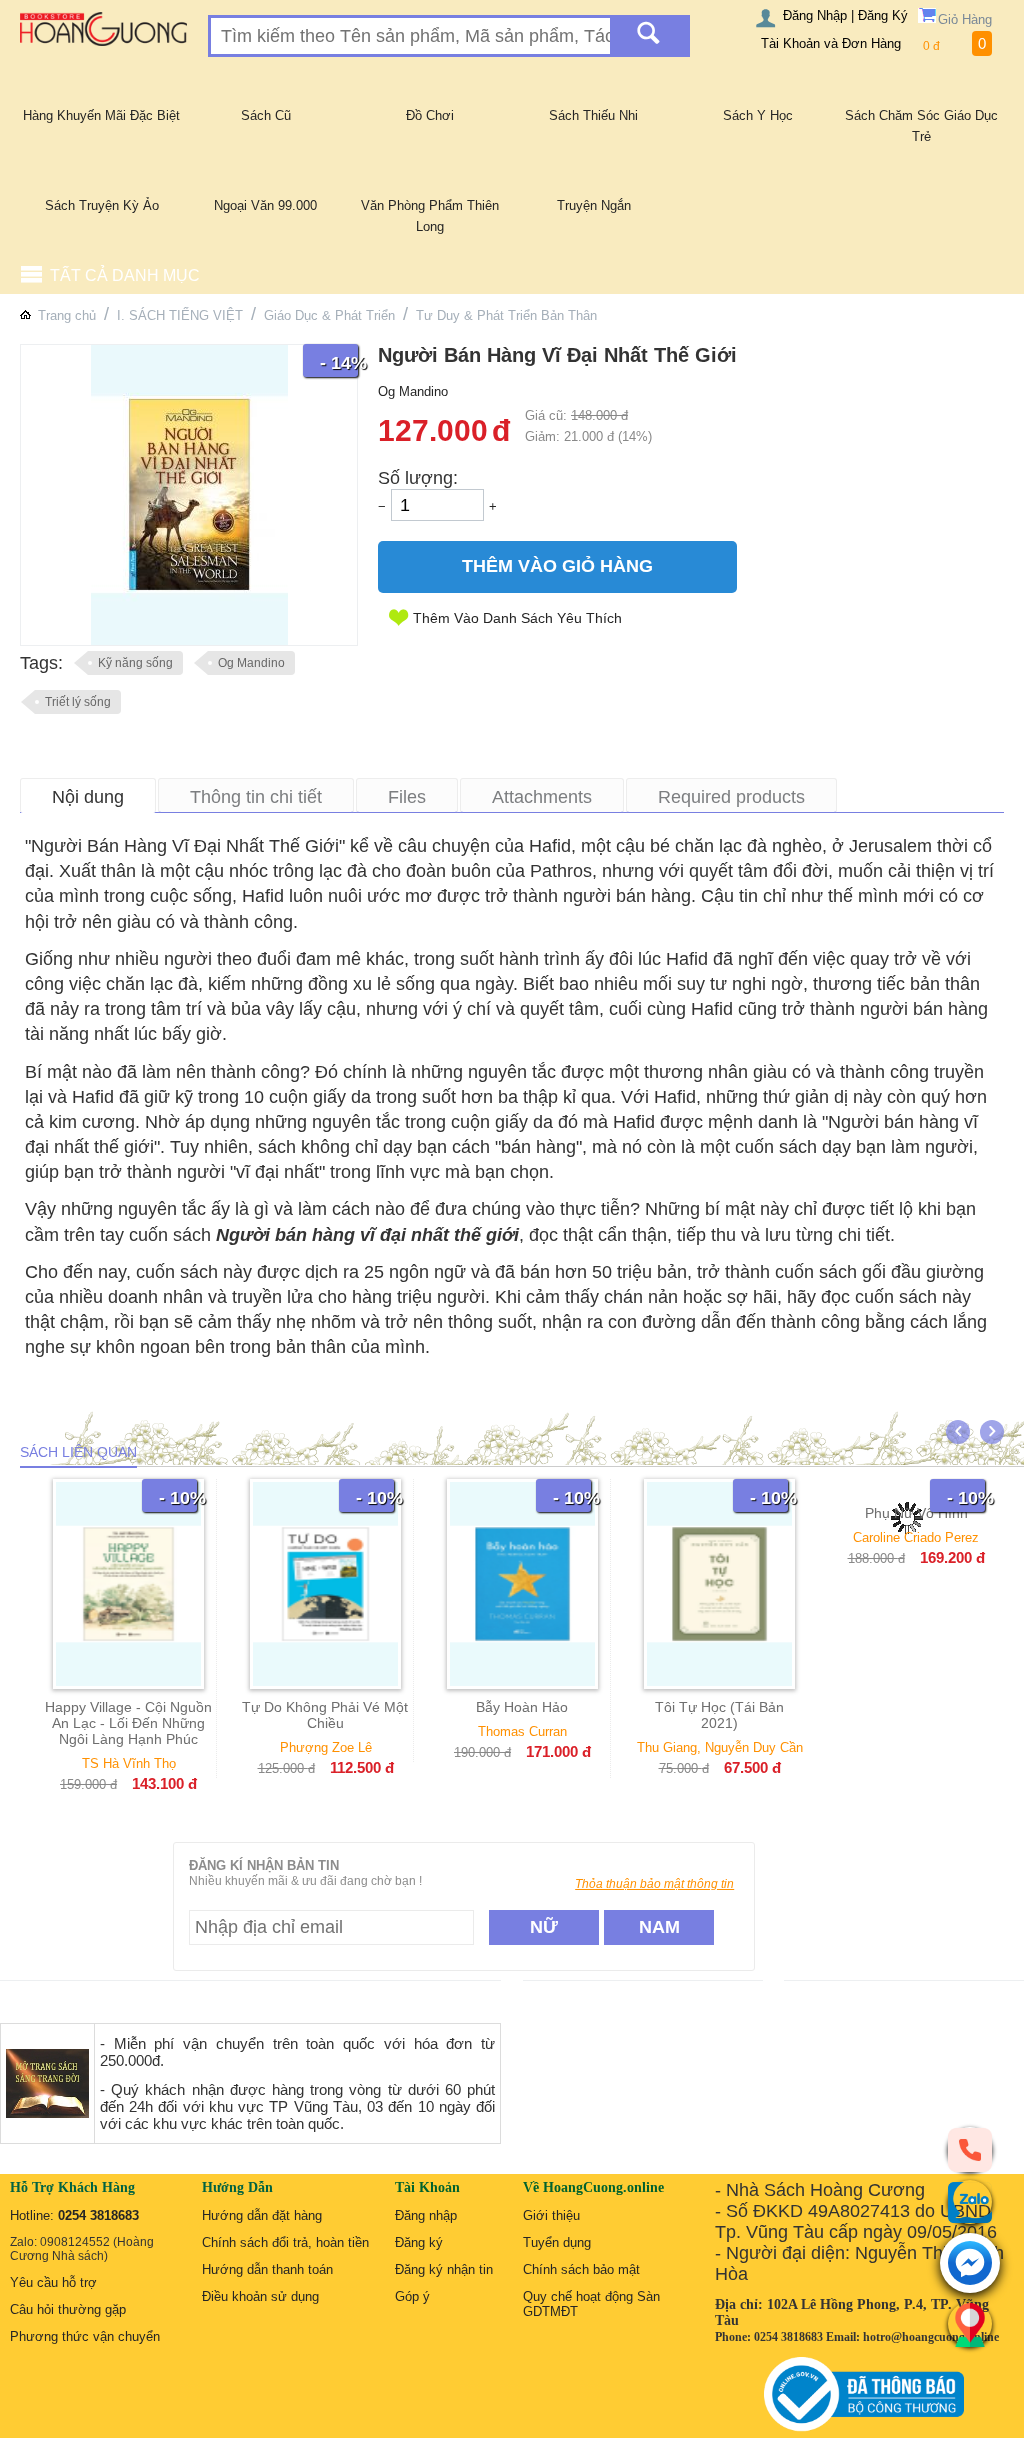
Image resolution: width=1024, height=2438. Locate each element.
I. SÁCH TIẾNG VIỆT (180, 315)
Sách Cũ (266, 115)
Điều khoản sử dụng (260, 2296)
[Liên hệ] (970, 2324)
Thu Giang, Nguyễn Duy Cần (720, 1747)
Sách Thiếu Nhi (593, 115)
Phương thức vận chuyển (85, 2336)
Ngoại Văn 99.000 (265, 205)
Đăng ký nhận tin (444, 2269)
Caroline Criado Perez (917, 1731)
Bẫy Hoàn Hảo (522, 1707)
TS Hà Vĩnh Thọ (129, 1763)
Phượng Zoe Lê (326, 1747)
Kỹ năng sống (135, 663)
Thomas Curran (522, 1731)
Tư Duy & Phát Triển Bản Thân (506, 315)
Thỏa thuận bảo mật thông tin (654, 1884)
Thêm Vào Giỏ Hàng (557, 566)
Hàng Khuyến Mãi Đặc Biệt (101, 115)
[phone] (970, 2149)
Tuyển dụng (557, 2242)
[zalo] (970, 2202)
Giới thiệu (551, 2215)
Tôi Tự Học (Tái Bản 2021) (719, 1715)
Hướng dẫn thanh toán (267, 2269)
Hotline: (74, 2215)
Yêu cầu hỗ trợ (53, 2282)
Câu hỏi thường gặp (68, 2309)
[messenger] (970, 2264)
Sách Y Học (758, 115)
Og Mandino (251, 663)
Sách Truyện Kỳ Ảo (102, 205)
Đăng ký (419, 2242)
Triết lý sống (78, 702)
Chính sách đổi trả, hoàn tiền (285, 2242)
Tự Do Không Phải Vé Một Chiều (325, 1715)
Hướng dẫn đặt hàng (262, 2215)
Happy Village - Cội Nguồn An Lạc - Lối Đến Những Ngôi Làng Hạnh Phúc (128, 1723)
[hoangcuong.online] (103, 28)
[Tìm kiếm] (648, 36)
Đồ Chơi (430, 115)
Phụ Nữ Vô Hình (916, 1707)
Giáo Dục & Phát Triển (329, 315)
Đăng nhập (426, 2215)
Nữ (544, 1927)
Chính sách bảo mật (581, 2269)
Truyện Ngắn (594, 205)
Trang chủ (67, 315)
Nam (659, 1927)
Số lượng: (418, 478)
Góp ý (412, 2296)
